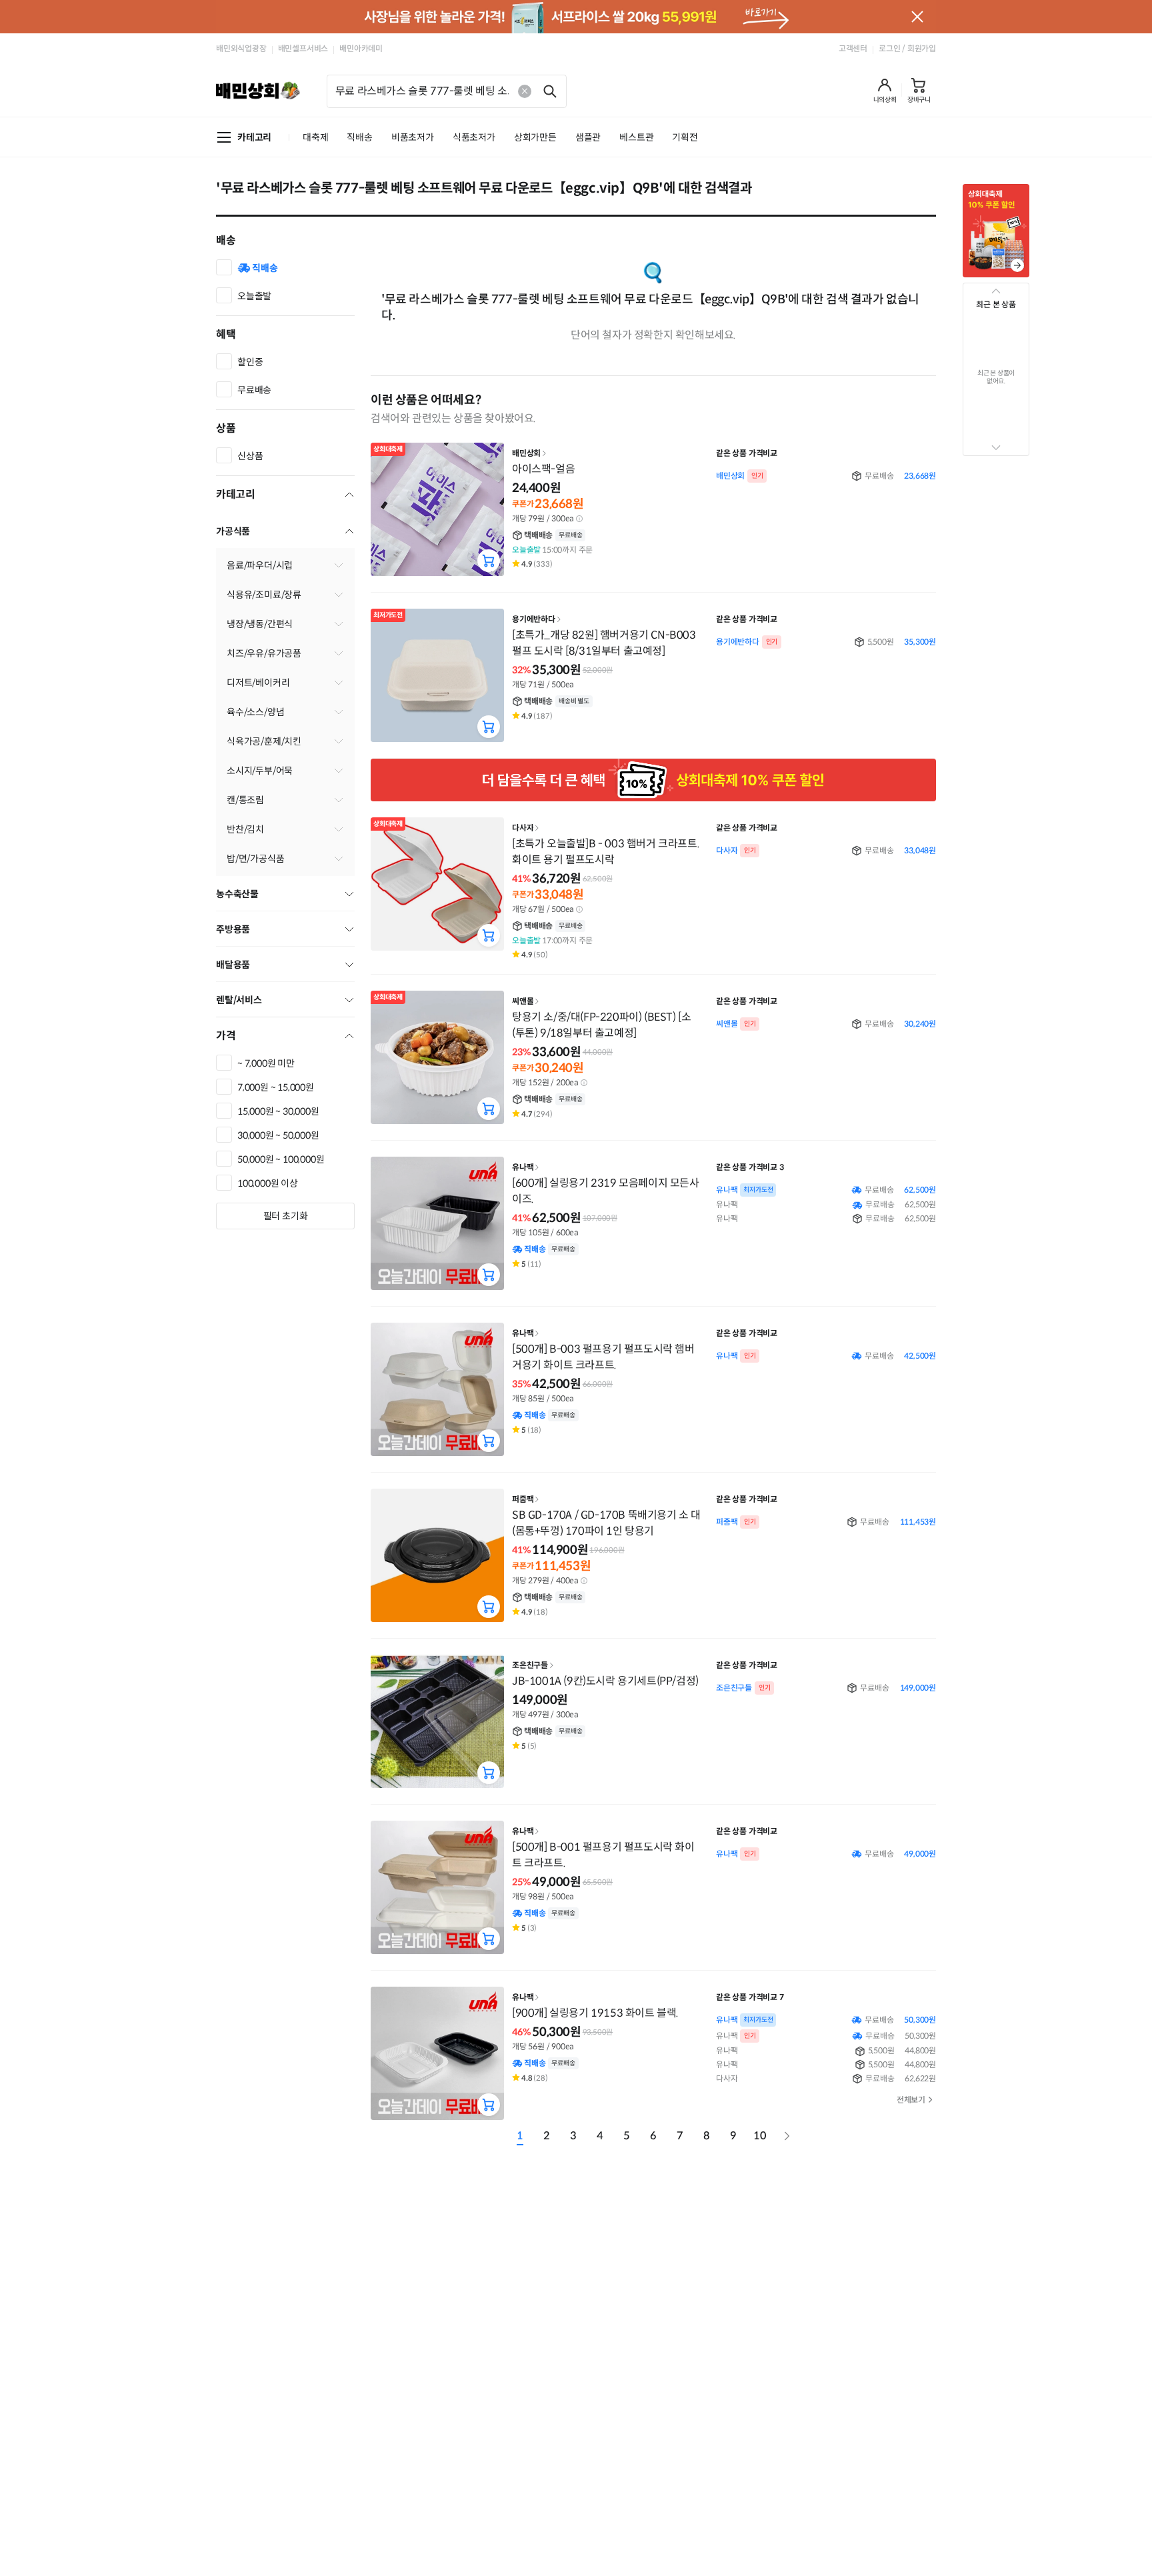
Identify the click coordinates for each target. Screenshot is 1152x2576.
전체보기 (911, 2100)
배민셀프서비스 (303, 48)
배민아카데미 (361, 48)
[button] (885, 91)
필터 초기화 (286, 1216)
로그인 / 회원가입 (907, 48)
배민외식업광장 (241, 48)
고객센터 (853, 48)
